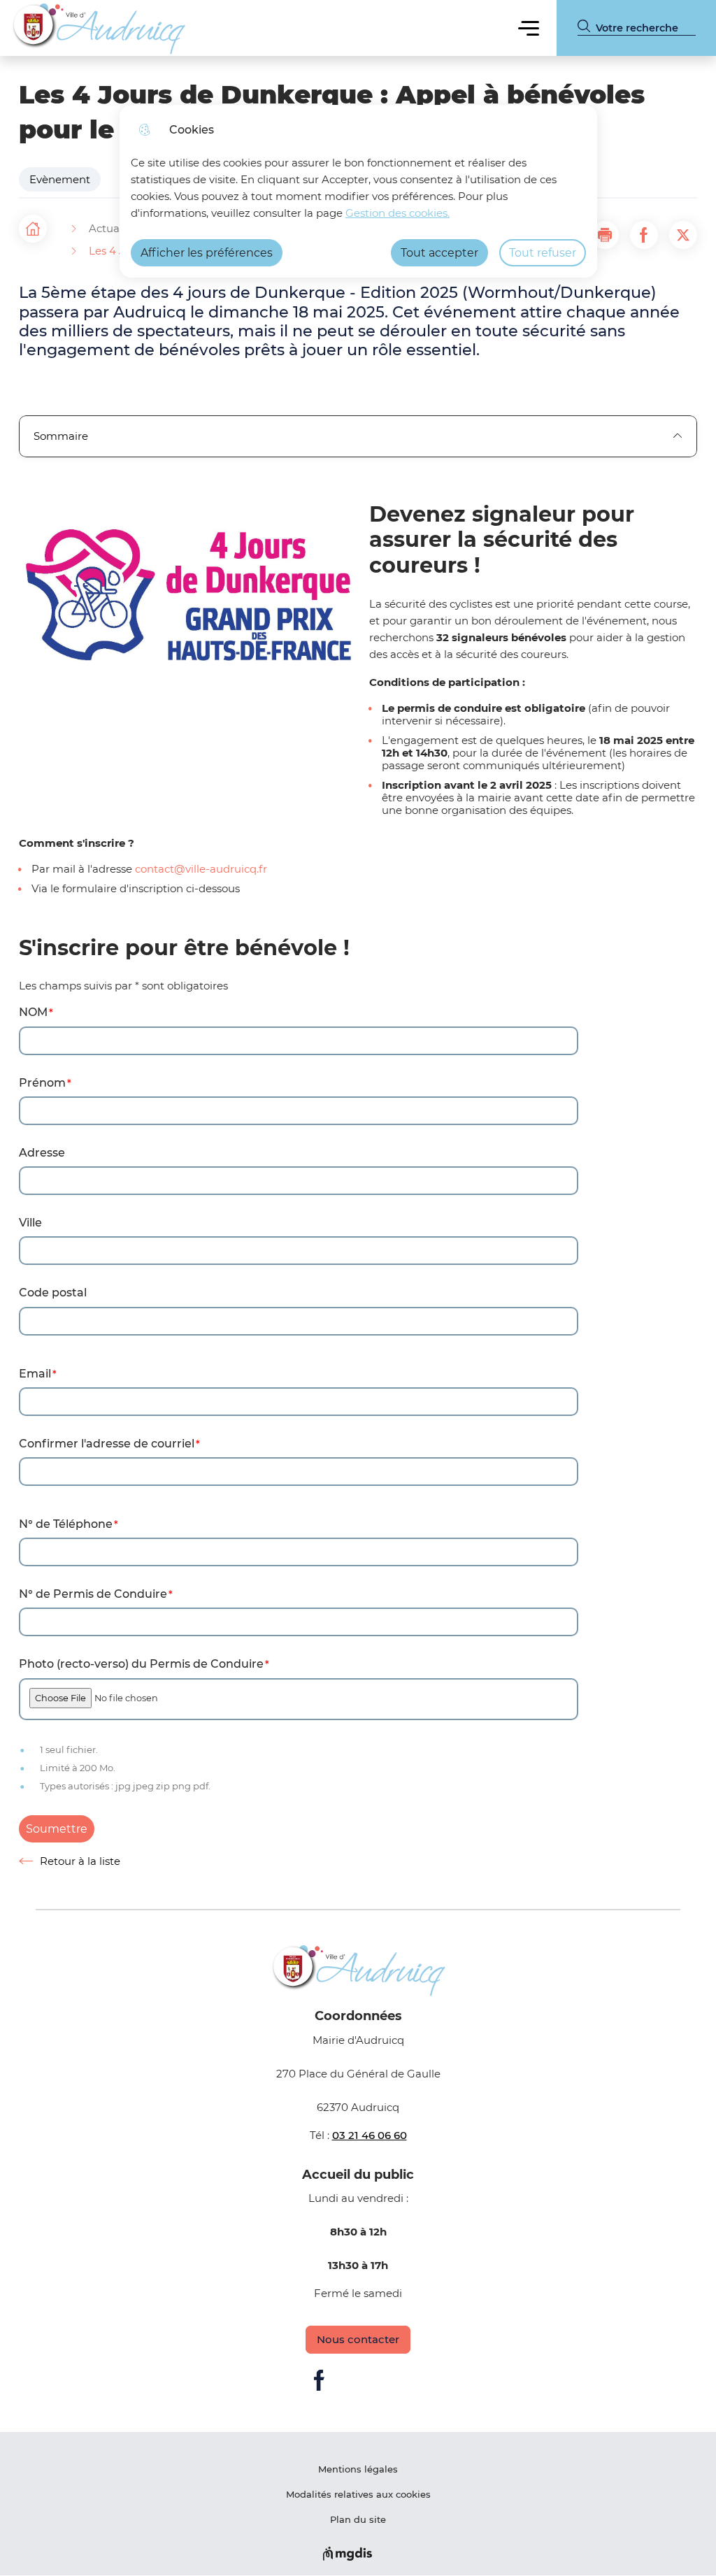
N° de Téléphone (66, 1524)
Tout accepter (439, 253)
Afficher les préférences (207, 253)
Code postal (53, 1293)
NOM (33, 1012)
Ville (30, 1223)
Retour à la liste (70, 1861)
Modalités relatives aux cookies (358, 2494)
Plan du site (358, 2519)
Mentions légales (358, 2469)
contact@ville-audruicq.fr (201, 869)
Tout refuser (543, 253)
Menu (529, 28)
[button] (605, 235)
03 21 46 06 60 (370, 2135)
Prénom (42, 1083)
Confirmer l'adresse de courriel (107, 1444)
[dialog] (358, 191)
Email (35, 1374)
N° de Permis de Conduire (93, 1594)
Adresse (42, 1153)
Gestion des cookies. (398, 213)
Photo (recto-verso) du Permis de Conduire (141, 1664)
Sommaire (61, 436)
